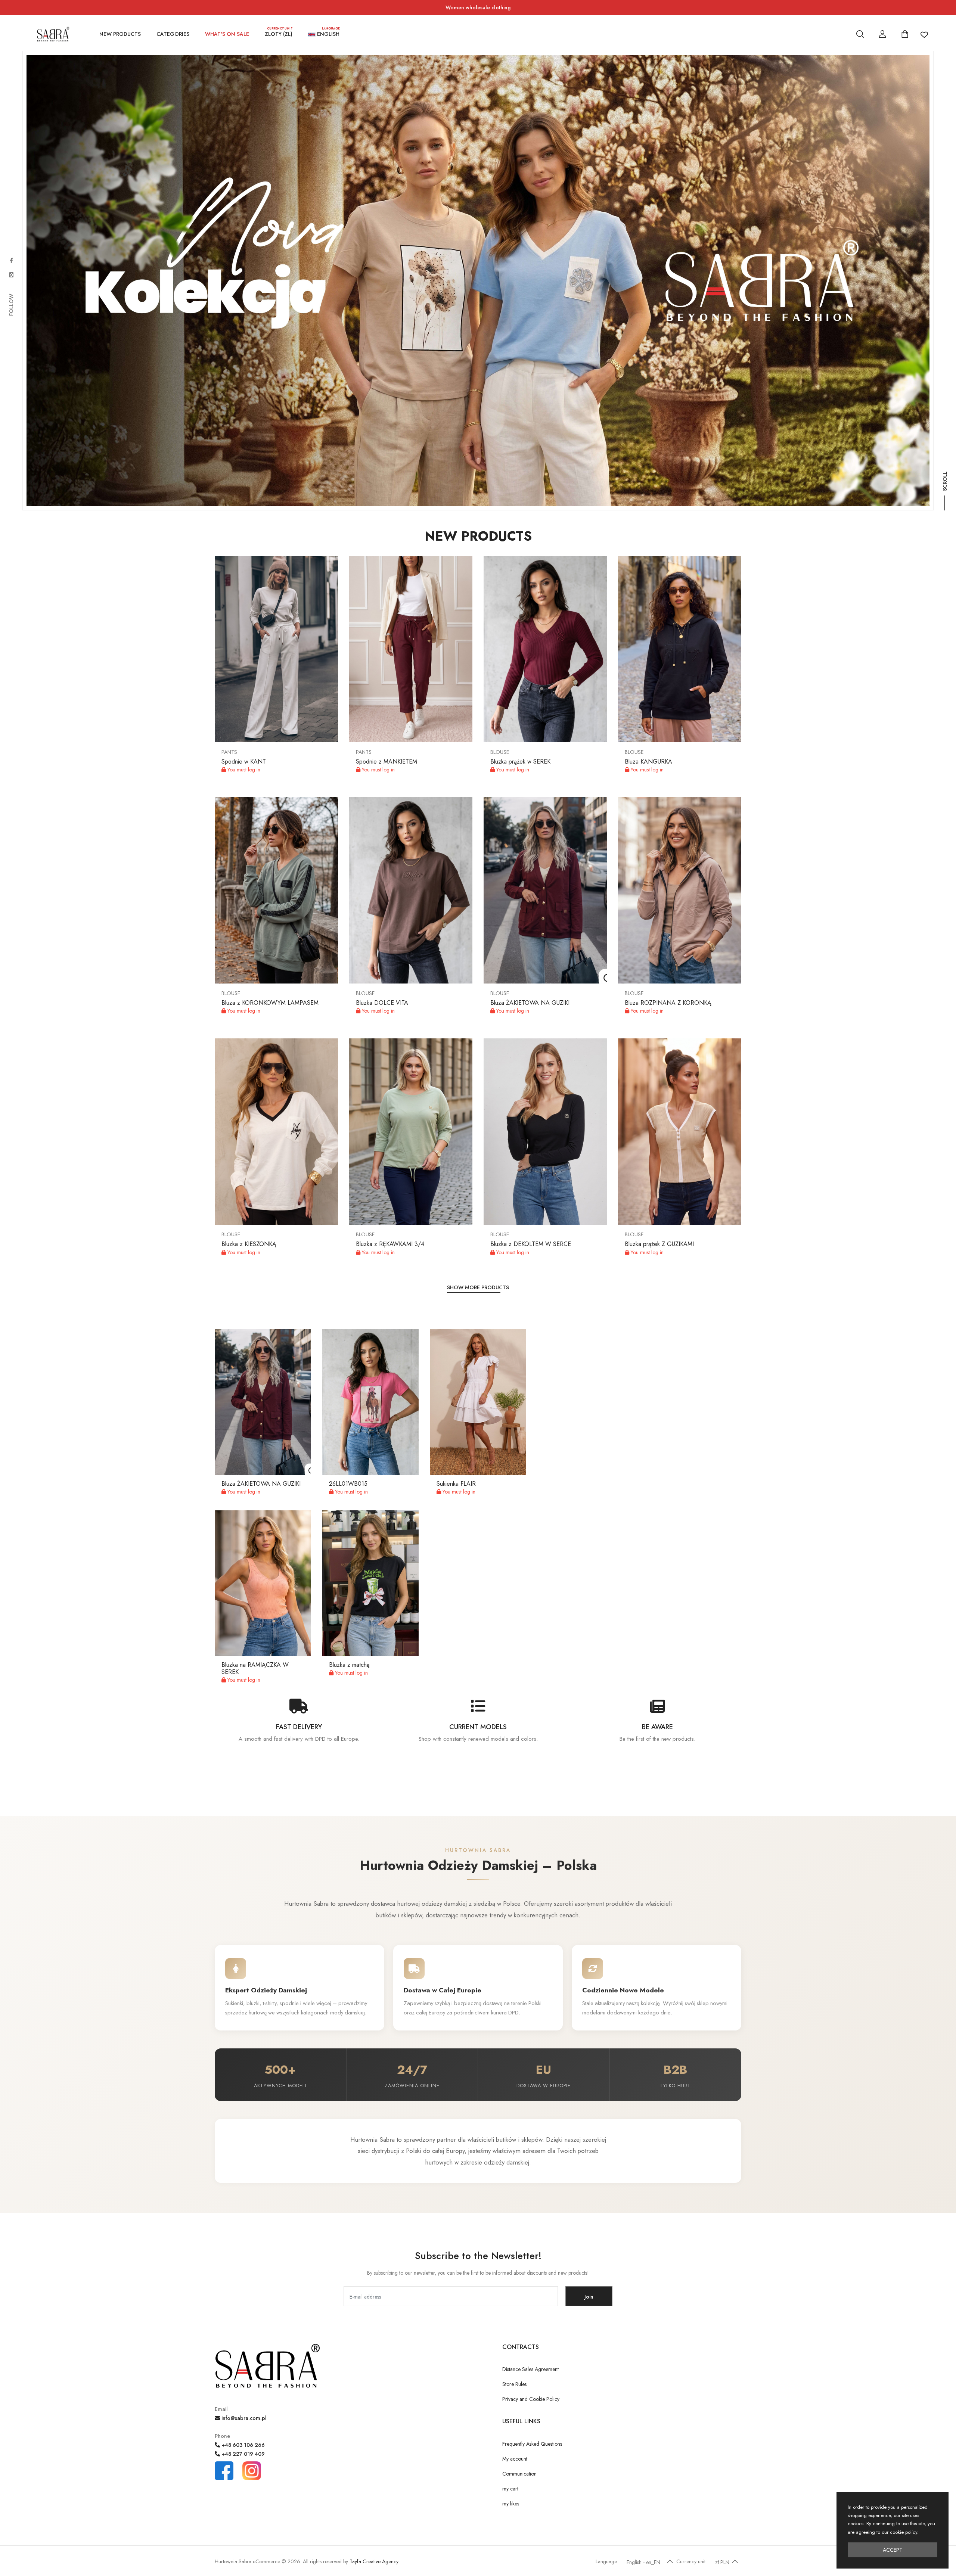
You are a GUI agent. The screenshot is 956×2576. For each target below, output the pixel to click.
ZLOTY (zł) (279, 33)
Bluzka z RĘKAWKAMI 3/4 (390, 1244)
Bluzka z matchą (349, 1665)
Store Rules (514, 2384)
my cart (510, 2489)
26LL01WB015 (348, 1484)
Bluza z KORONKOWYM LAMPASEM (270, 1003)
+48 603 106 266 (242, 2445)
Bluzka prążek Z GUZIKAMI (659, 1244)
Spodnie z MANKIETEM (387, 762)
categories (173, 34)
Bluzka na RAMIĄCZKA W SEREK (255, 1668)
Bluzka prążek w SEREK (520, 762)
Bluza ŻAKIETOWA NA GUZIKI (530, 1003)
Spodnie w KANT (244, 762)
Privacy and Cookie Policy (531, 2399)
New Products (120, 34)
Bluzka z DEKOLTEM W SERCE (531, 1244)
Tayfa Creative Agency (374, 2561)
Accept (893, 2550)
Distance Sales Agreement (530, 2369)
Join (589, 2297)
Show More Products (478, 1287)
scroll (945, 490)
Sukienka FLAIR (456, 1484)
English (328, 33)
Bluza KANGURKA (648, 762)
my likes (511, 2504)
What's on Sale (227, 34)
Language (606, 2561)
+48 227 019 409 (242, 2454)
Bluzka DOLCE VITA (382, 1003)
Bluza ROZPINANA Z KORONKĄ (668, 1003)
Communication (519, 2474)
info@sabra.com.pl (243, 2418)
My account (515, 2459)
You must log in (243, 770)
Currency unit (691, 2561)
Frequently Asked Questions (532, 2444)
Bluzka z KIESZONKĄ (249, 1244)
